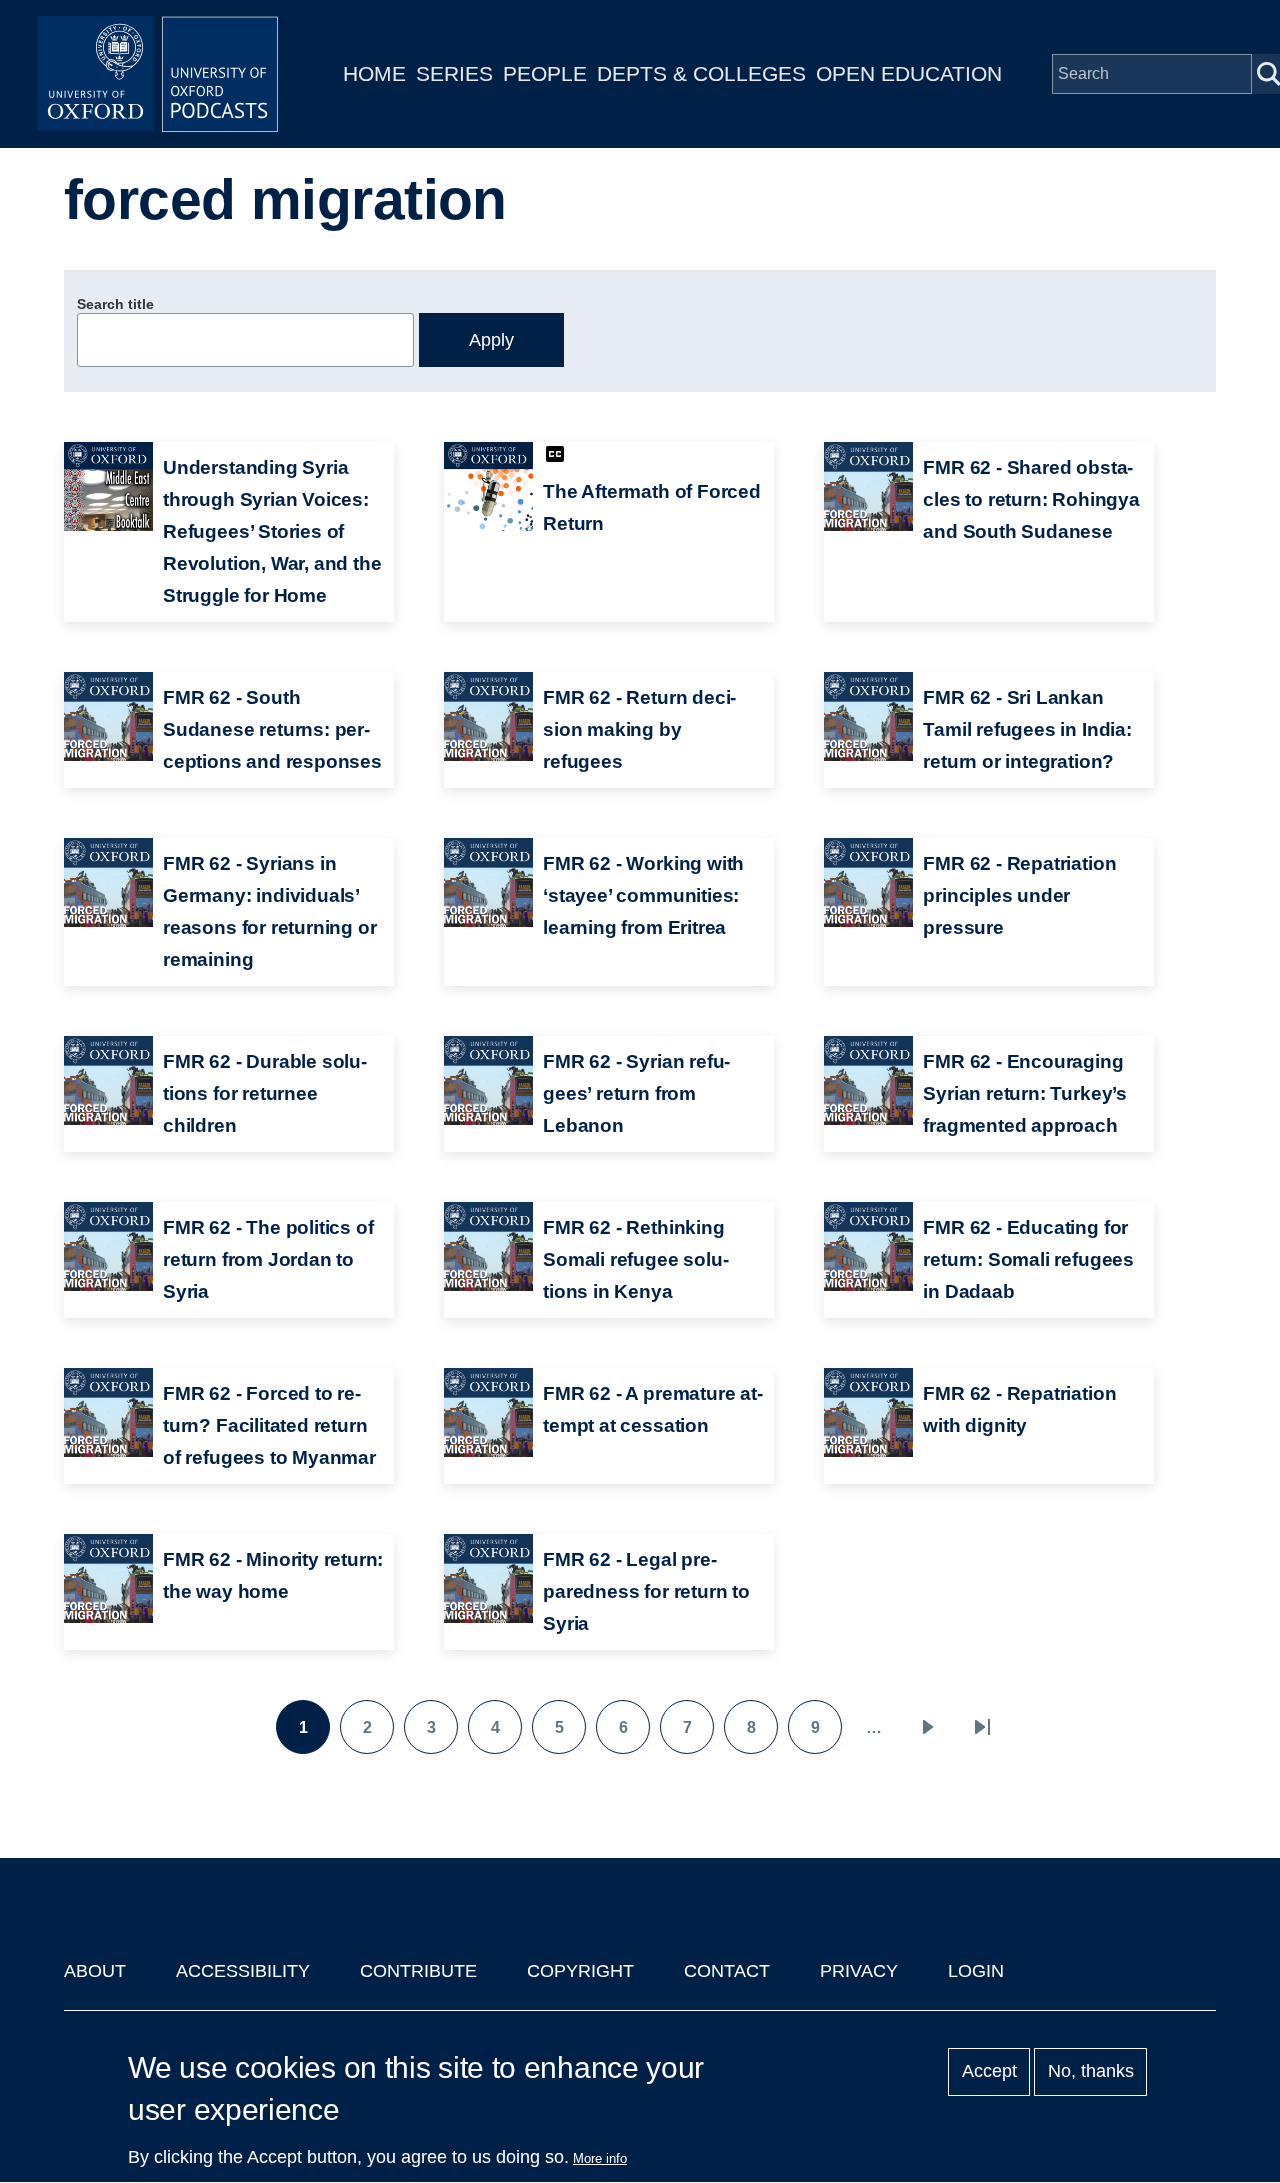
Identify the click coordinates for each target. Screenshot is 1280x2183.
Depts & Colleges (701, 73)
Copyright (580, 1971)
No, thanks (1091, 2072)
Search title (115, 304)
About (95, 1971)
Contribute (418, 1971)
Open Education (909, 73)
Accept (989, 2072)
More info (600, 2158)
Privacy (859, 1971)
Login (976, 1971)
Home (374, 73)
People (545, 73)
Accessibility (243, 1971)
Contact (727, 1971)
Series (454, 73)
